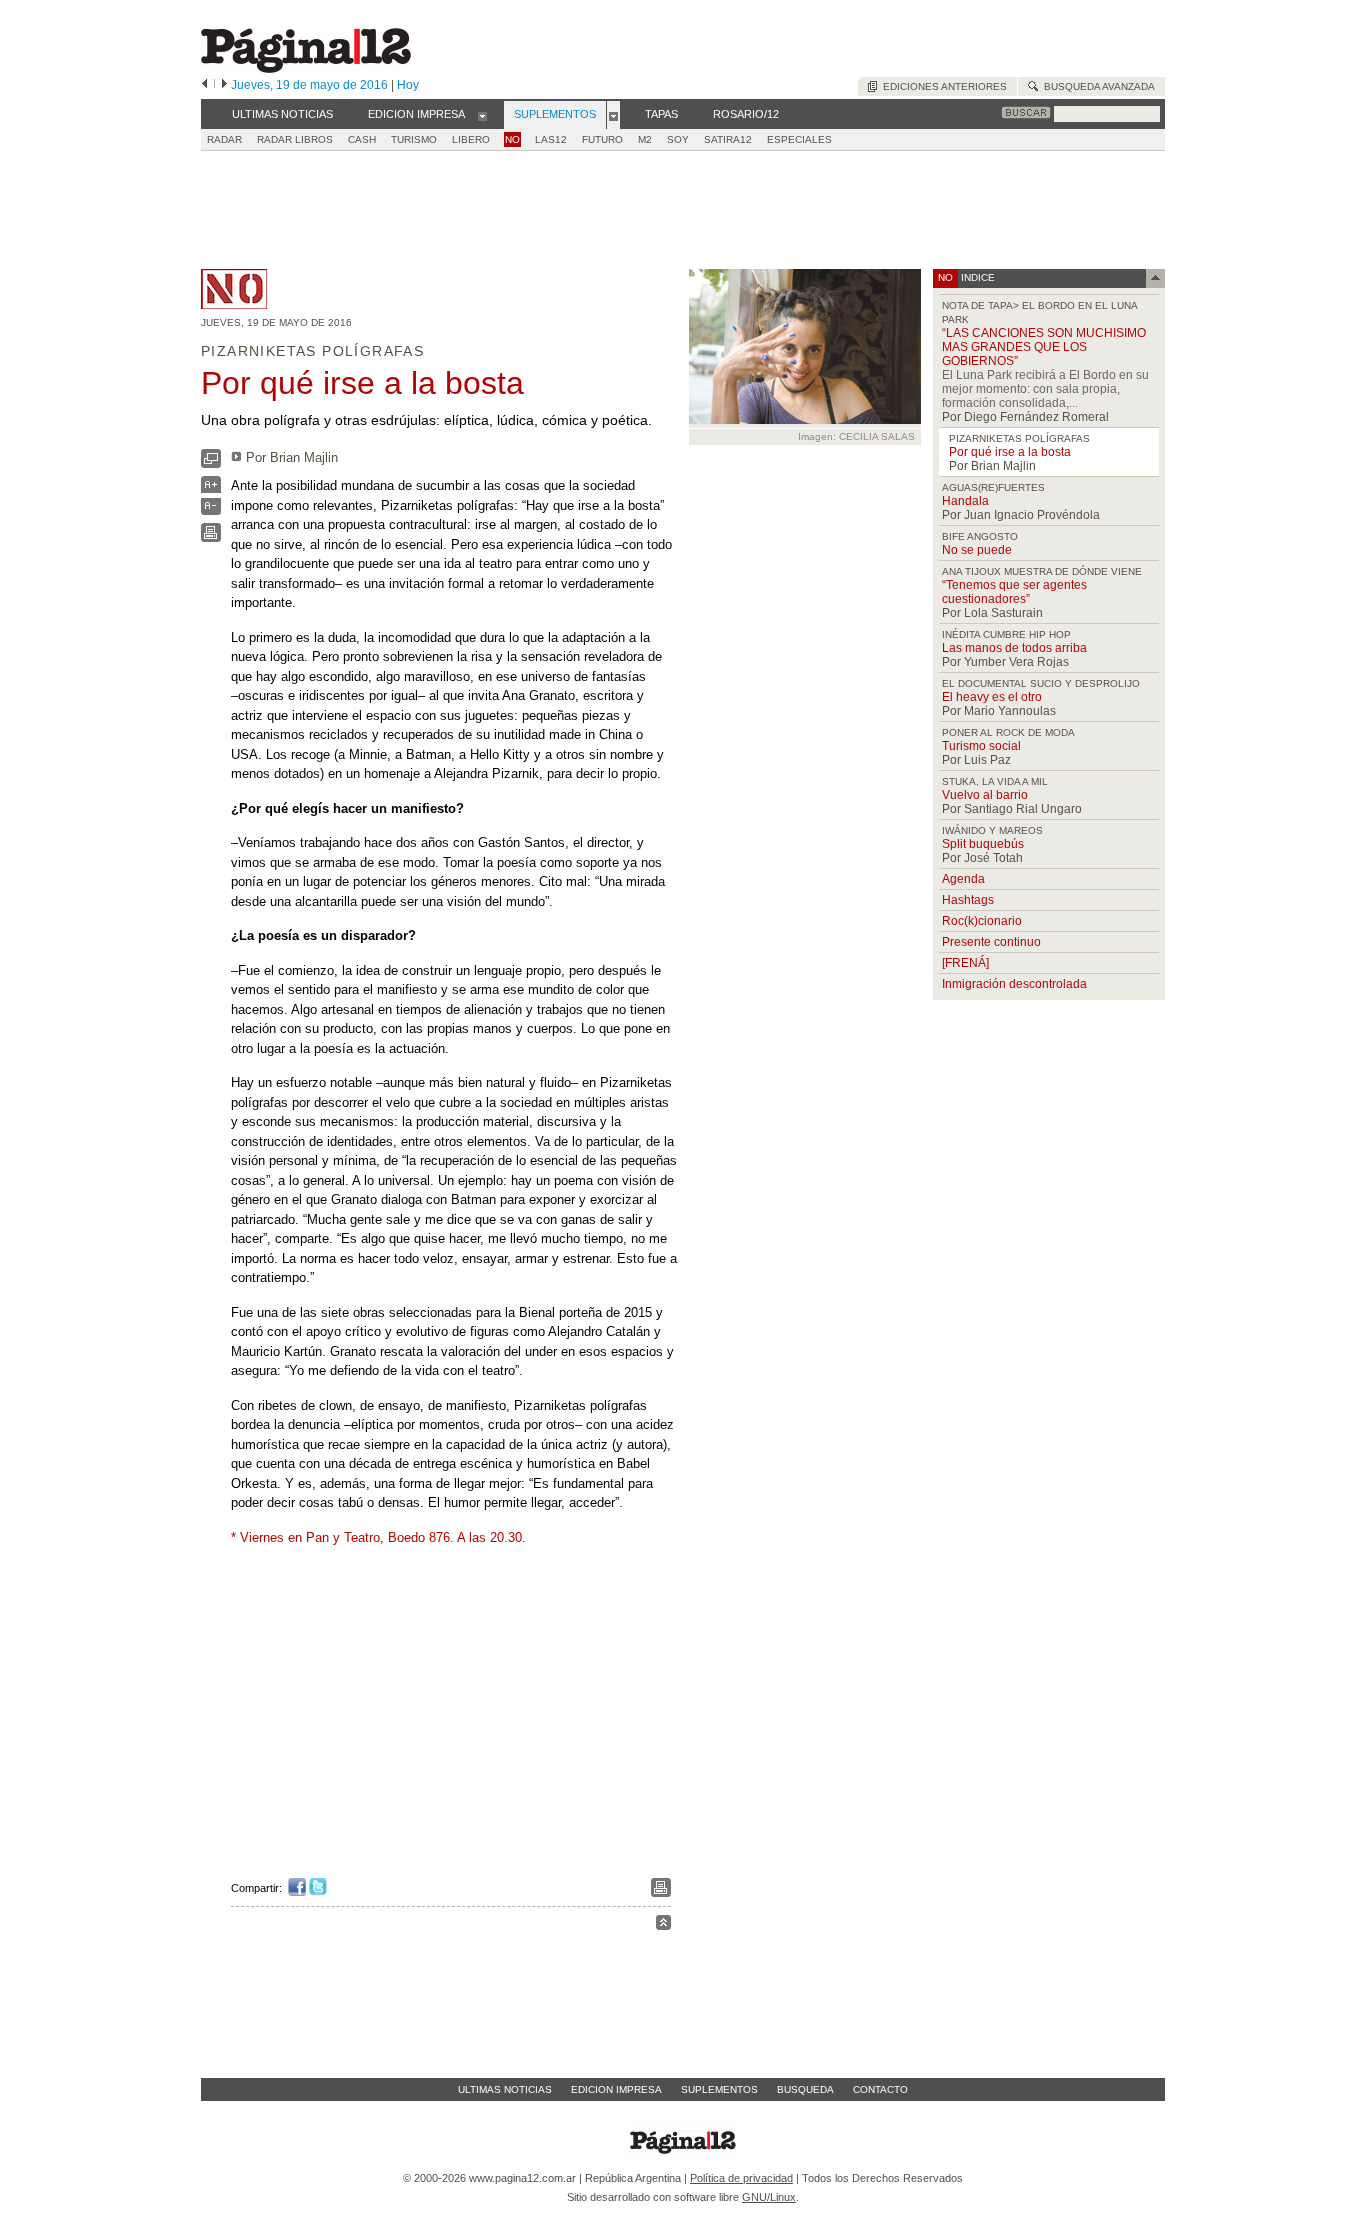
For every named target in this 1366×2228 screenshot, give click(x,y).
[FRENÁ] (965, 963)
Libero (471, 139)
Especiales (799, 139)
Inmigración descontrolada (1014, 984)
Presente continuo (991, 942)
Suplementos (719, 2089)
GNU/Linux (769, 2197)
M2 (645, 139)
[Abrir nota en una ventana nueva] (211, 463)
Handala (965, 501)
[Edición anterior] (204, 85)
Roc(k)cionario (982, 921)
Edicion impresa (616, 2089)
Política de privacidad (741, 2178)
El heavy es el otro (992, 697)
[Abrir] (482, 115)
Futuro (602, 139)
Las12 (551, 139)
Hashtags (968, 900)
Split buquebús (983, 844)
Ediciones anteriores (942, 86)
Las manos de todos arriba (1014, 648)
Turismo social (981, 746)
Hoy (408, 85)
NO (512, 139)
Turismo (414, 139)
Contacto (880, 2089)
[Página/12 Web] (306, 68)
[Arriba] (663, 1925)
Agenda (963, 879)
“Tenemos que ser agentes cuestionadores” (1014, 592)
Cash (362, 139)
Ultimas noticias (505, 2089)
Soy (678, 139)
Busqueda (805, 2089)
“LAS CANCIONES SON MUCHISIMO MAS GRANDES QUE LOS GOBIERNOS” (1044, 347)
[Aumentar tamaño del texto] (211, 489)
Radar (224, 139)
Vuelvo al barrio (985, 795)
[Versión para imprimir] (211, 537)
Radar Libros (295, 139)
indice (976, 277)
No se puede (977, 550)
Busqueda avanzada (1096, 86)
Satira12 (728, 139)
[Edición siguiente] (224, 85)
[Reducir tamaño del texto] (211, 510)
